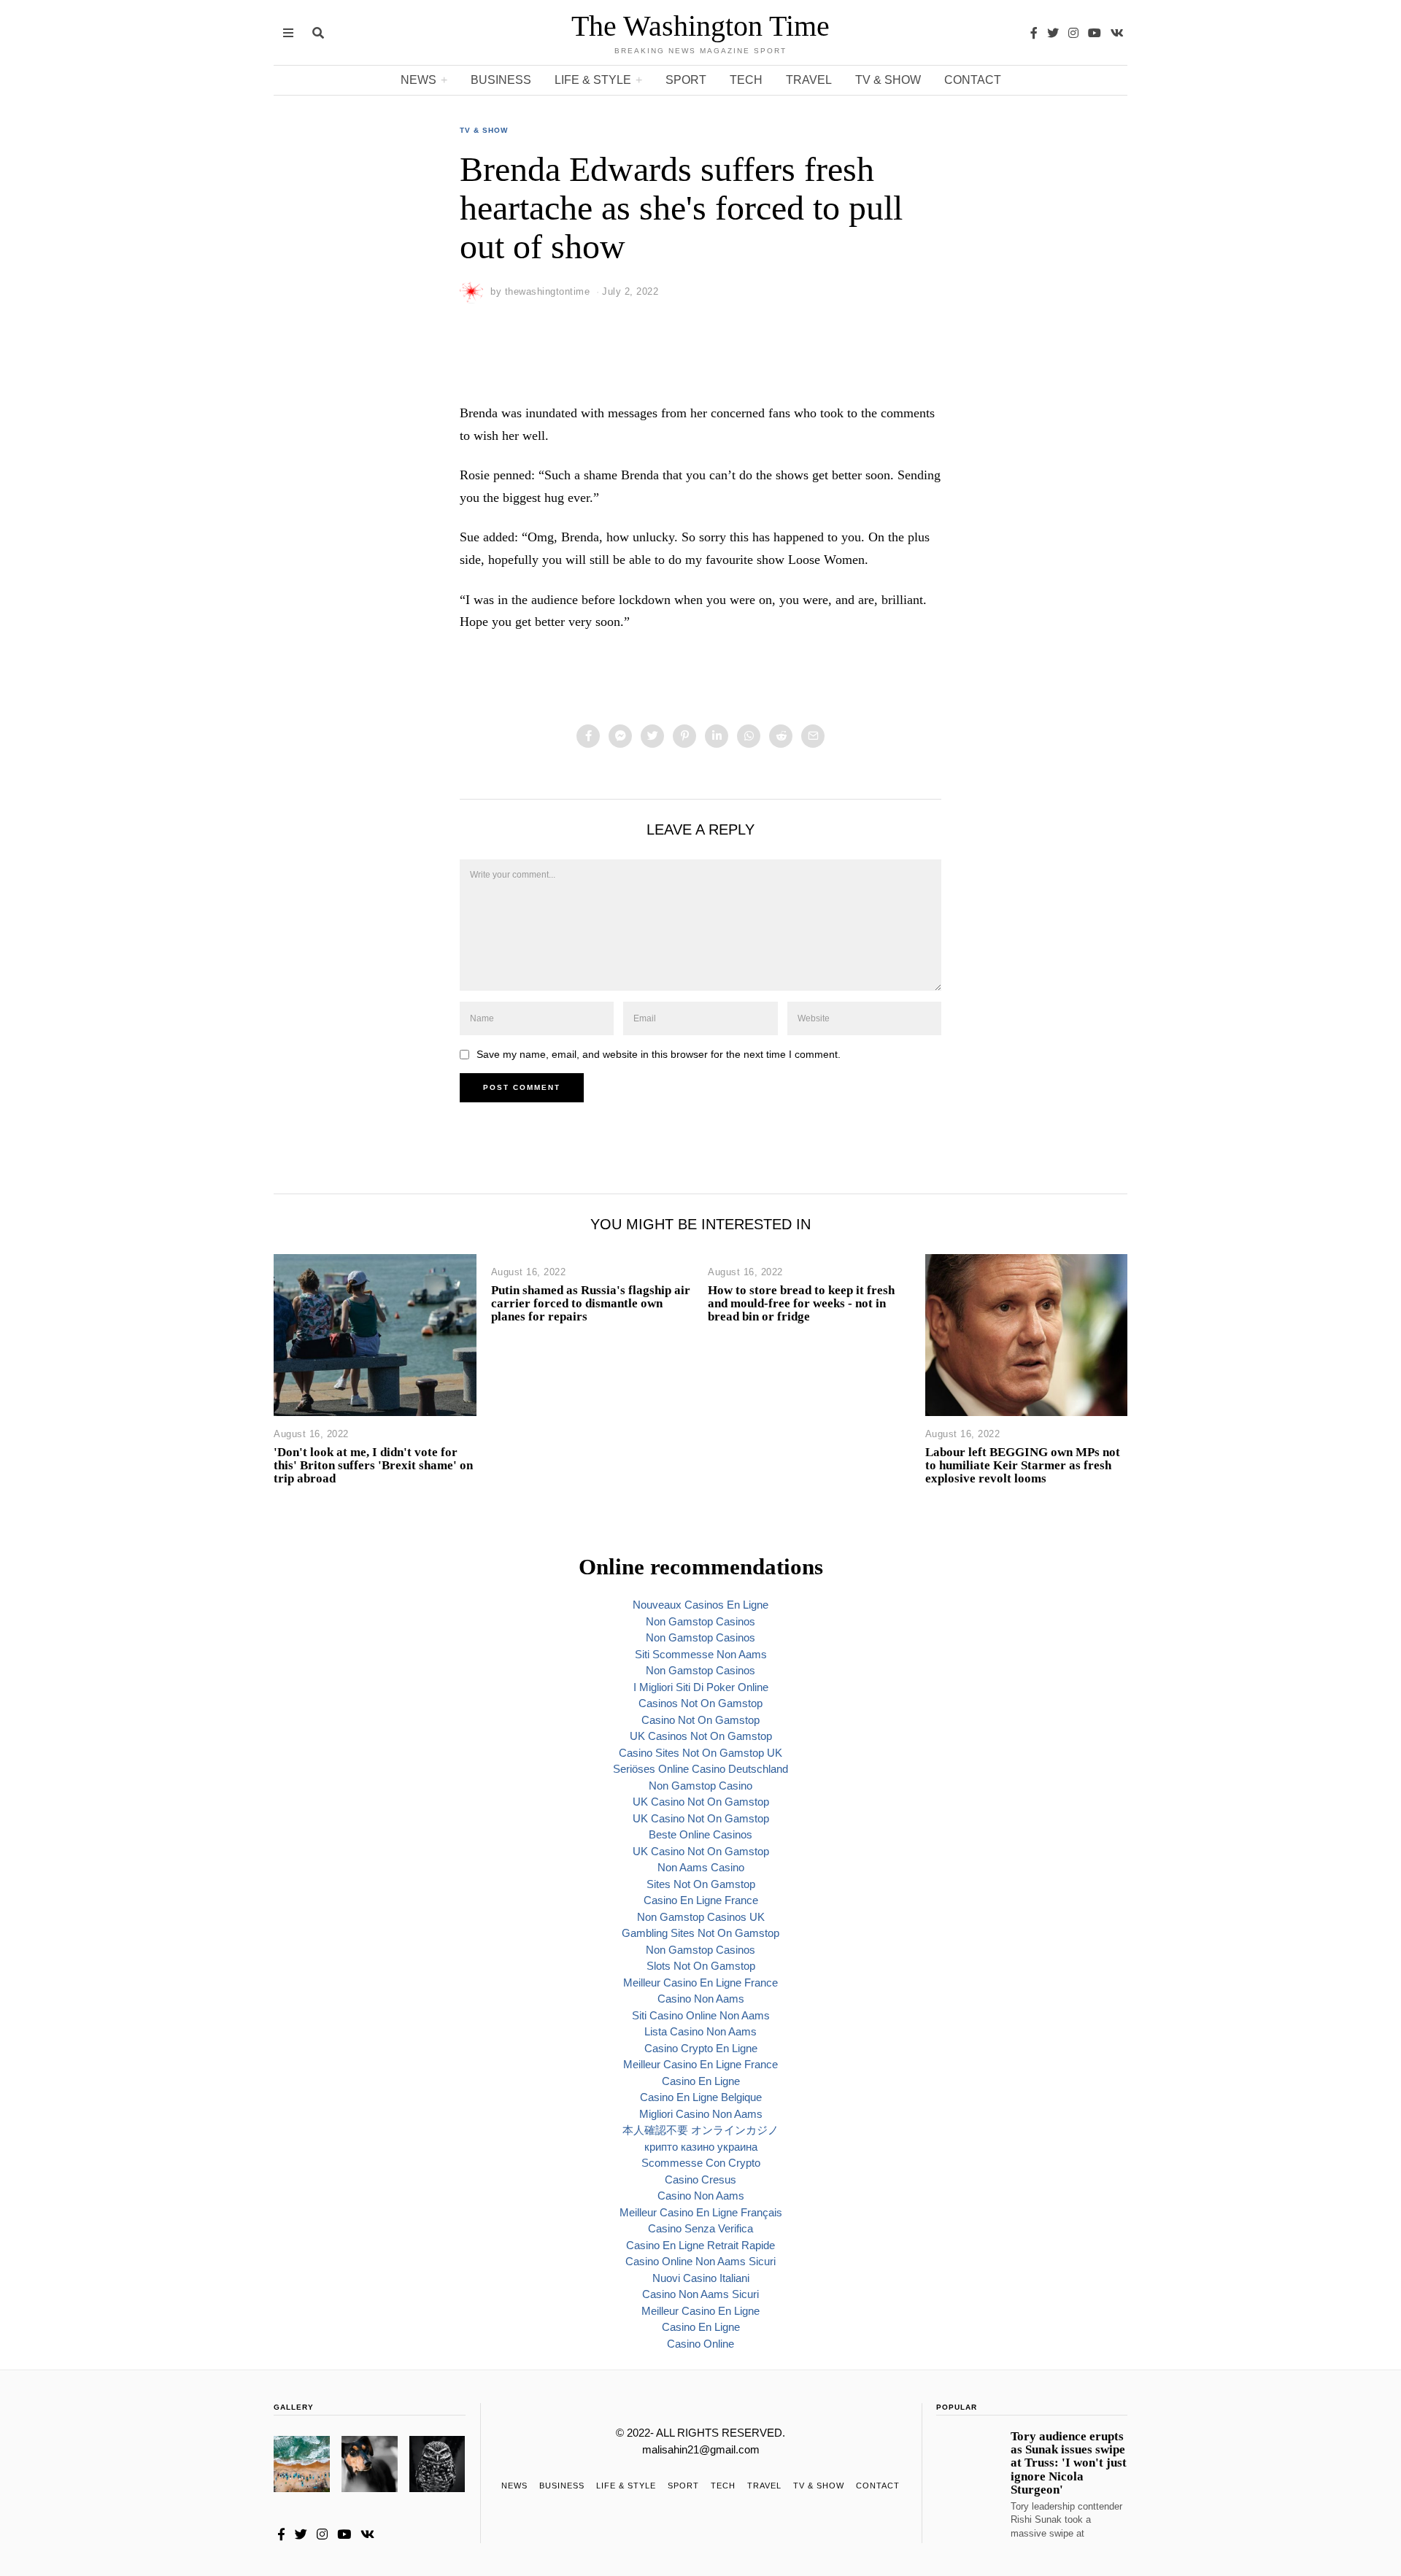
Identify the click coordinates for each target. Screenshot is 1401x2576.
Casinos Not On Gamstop (700, 1703)
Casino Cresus (700, 2179)
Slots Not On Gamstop (701, 1966)
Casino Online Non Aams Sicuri (700, 2261)
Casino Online (700, 2344)
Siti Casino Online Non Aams (701, 2015)
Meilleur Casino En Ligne (700, 2311)
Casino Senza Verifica (700, 2228)
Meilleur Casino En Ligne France (700, 1983)
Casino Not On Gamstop (700, 1720)
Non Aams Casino (701, 1867)
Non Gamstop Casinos (700, 1621)
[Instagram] (1073, 33)
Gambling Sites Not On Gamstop (700, 1933)
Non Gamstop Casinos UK (701, 1917)
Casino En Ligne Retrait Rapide (700, 2245)
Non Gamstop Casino (700, 1786)
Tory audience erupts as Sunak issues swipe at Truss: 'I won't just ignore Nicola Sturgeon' (1069, 2463)
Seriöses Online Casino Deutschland (700, 1769)
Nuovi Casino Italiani (701, 2278)
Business (501, 80)
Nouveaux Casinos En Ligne (700, 1605)
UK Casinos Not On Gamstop (701, 1736)
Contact (973, 80)
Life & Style (593, 80)
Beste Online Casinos (700, 1834)
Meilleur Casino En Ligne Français (701, 2212)
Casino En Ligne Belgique (701, 2097)
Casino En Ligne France (701, 1900)
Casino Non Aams (701, 1999)
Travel (809, 80)
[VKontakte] (1117, 33)
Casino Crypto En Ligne (701, 2048)
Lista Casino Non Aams (700, 2031)
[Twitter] (1053, 33)
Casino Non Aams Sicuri (700, 2294)
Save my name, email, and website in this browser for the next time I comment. (659, 1055)
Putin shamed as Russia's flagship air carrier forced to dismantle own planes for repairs (591, 1303)
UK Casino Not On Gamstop (701, 1802)
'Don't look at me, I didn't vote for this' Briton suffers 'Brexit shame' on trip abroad (373, 1465)
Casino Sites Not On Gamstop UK (700, 1753)
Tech (746, 80)
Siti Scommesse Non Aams (701, 1654)
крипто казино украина (701, 2147)
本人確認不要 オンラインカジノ (700, 2130)
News (418, 80)
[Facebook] (1034, 33)
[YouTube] (1095, 33)
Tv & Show (888, 80)
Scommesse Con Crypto (701, 2163)
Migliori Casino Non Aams (701, 2114)
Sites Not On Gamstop (701, 1884)
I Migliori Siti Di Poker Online (701, 1687)
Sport (686, 80)
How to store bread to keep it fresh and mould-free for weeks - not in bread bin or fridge (801, 1303)
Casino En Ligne (701, 2081)
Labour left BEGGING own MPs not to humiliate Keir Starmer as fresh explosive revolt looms (1023, 1465)
